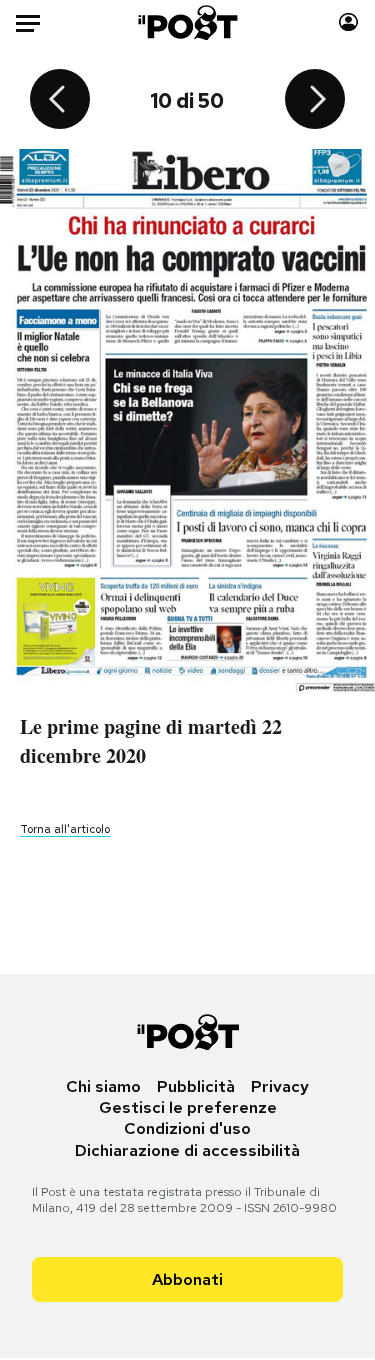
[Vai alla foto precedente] (60, 101)
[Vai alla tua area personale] (348, 22)
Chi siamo (103, 1086)
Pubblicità (196, 1086)
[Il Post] (187, 22)
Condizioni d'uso (187, 1128)
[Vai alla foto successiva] (315, 101)
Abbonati (187, 1279)
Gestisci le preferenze (188, 1107)
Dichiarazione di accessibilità (187, 1150)
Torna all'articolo (65, 829)
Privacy (280, 1086)
